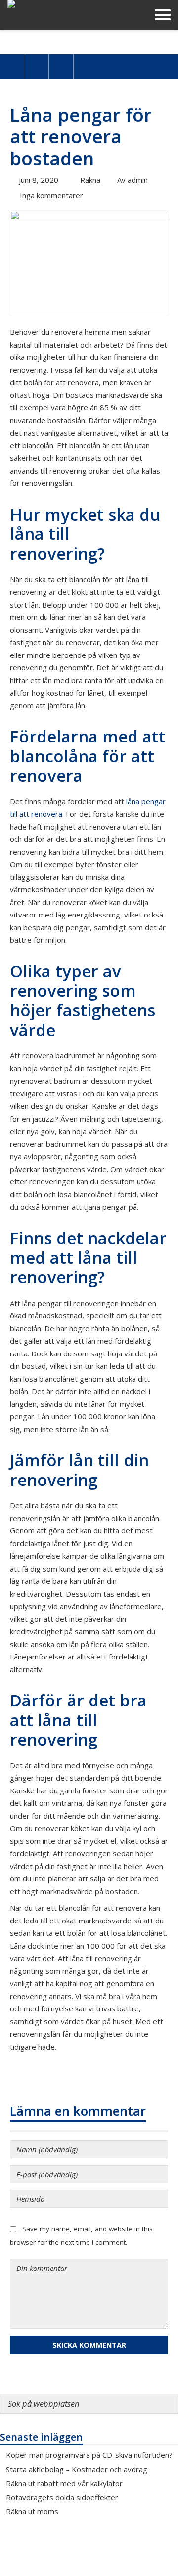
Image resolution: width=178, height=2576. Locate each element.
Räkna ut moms (32, 2511)
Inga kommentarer (51, 195)
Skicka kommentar (89, 2345)
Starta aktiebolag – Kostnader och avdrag (77, 2469)
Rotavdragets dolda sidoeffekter (62, 2497)
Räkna (90, 180)
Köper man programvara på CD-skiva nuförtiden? (89, 2455)
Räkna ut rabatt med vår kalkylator (64, 2483)
